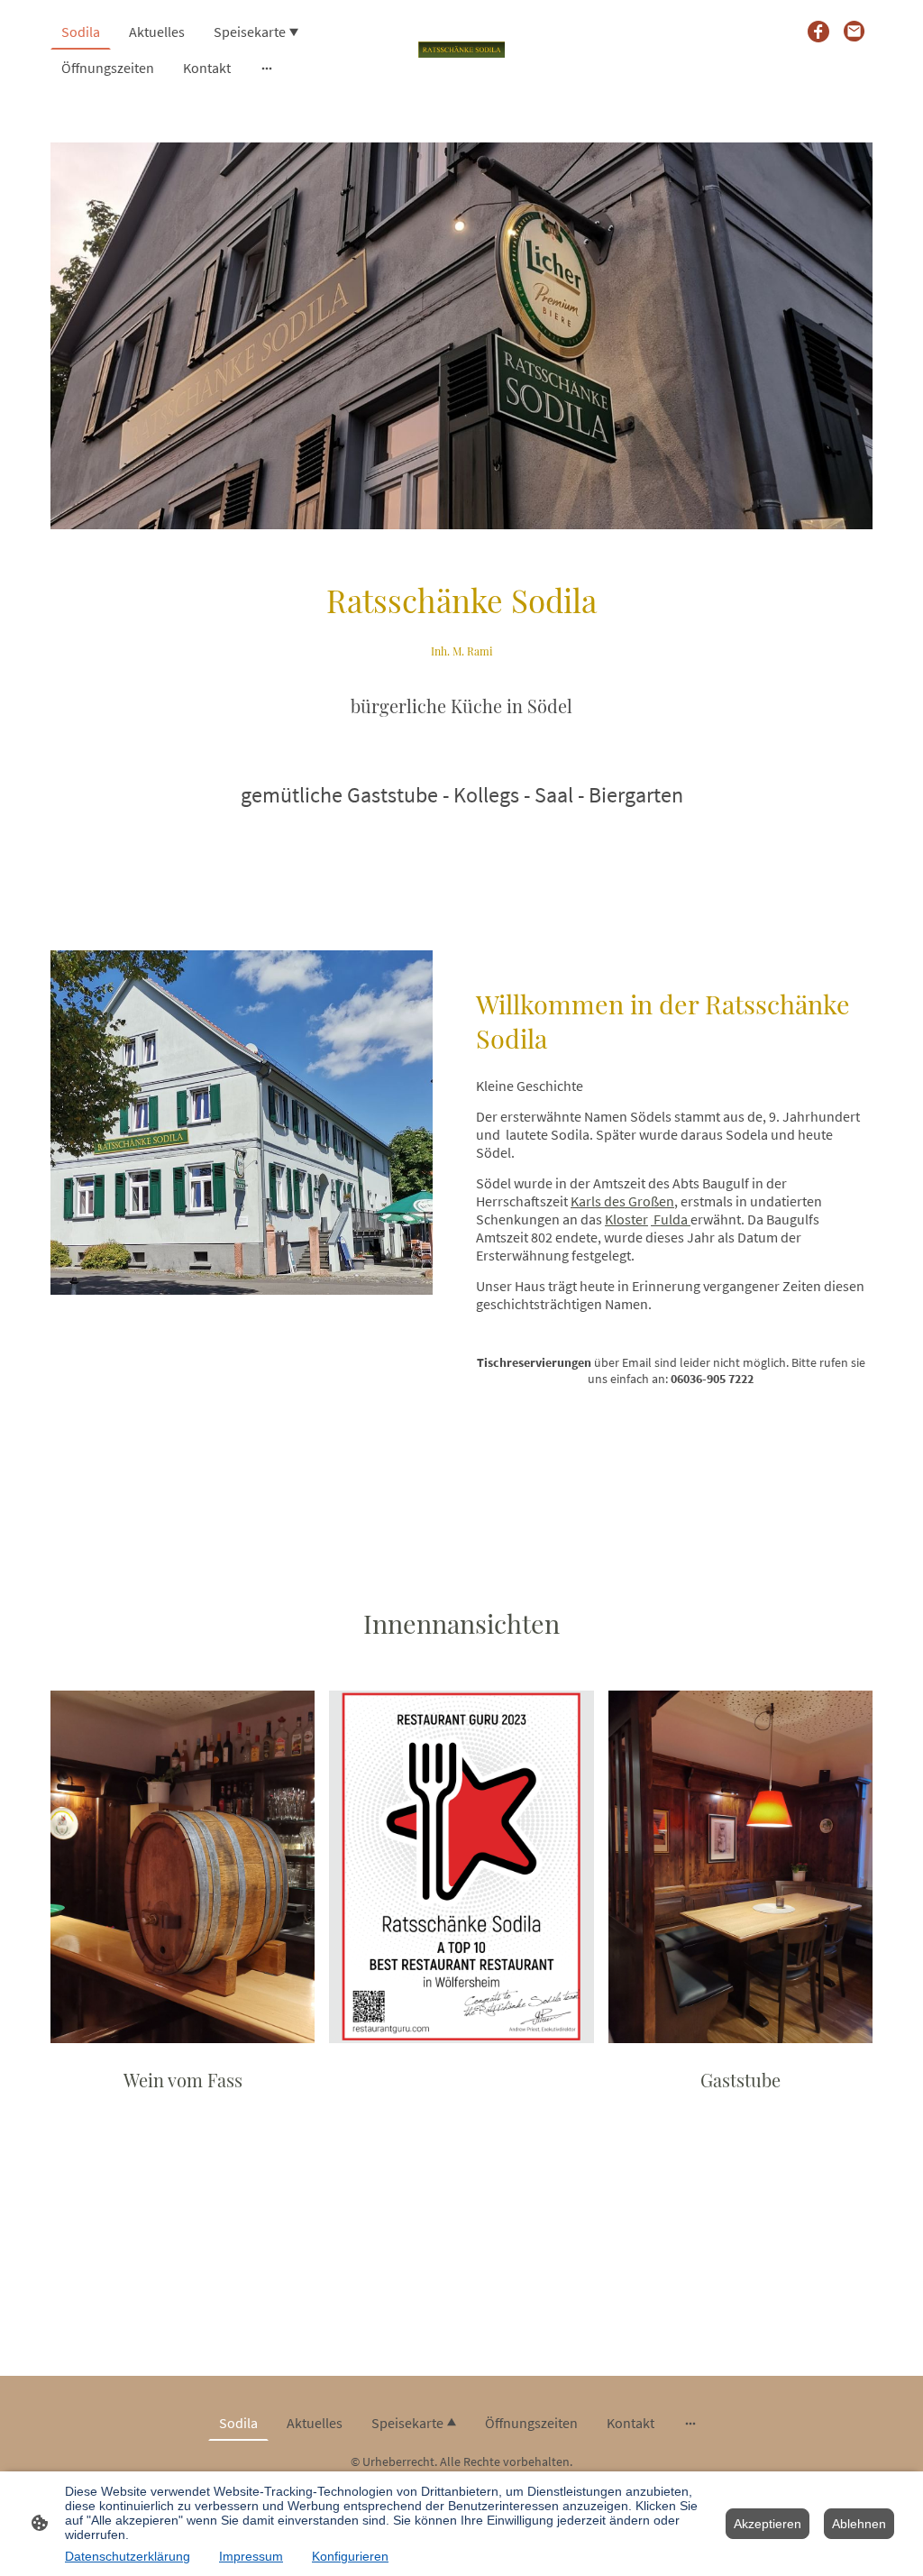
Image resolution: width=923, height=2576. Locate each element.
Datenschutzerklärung (128, 2556)
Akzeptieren (768, 2524)
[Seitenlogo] (461, 50)
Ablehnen (859, 2524)
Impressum (251, 2556)
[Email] (854, 32)
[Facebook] (818, 32)
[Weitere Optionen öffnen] (267, 68)
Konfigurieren (350, 2556)
